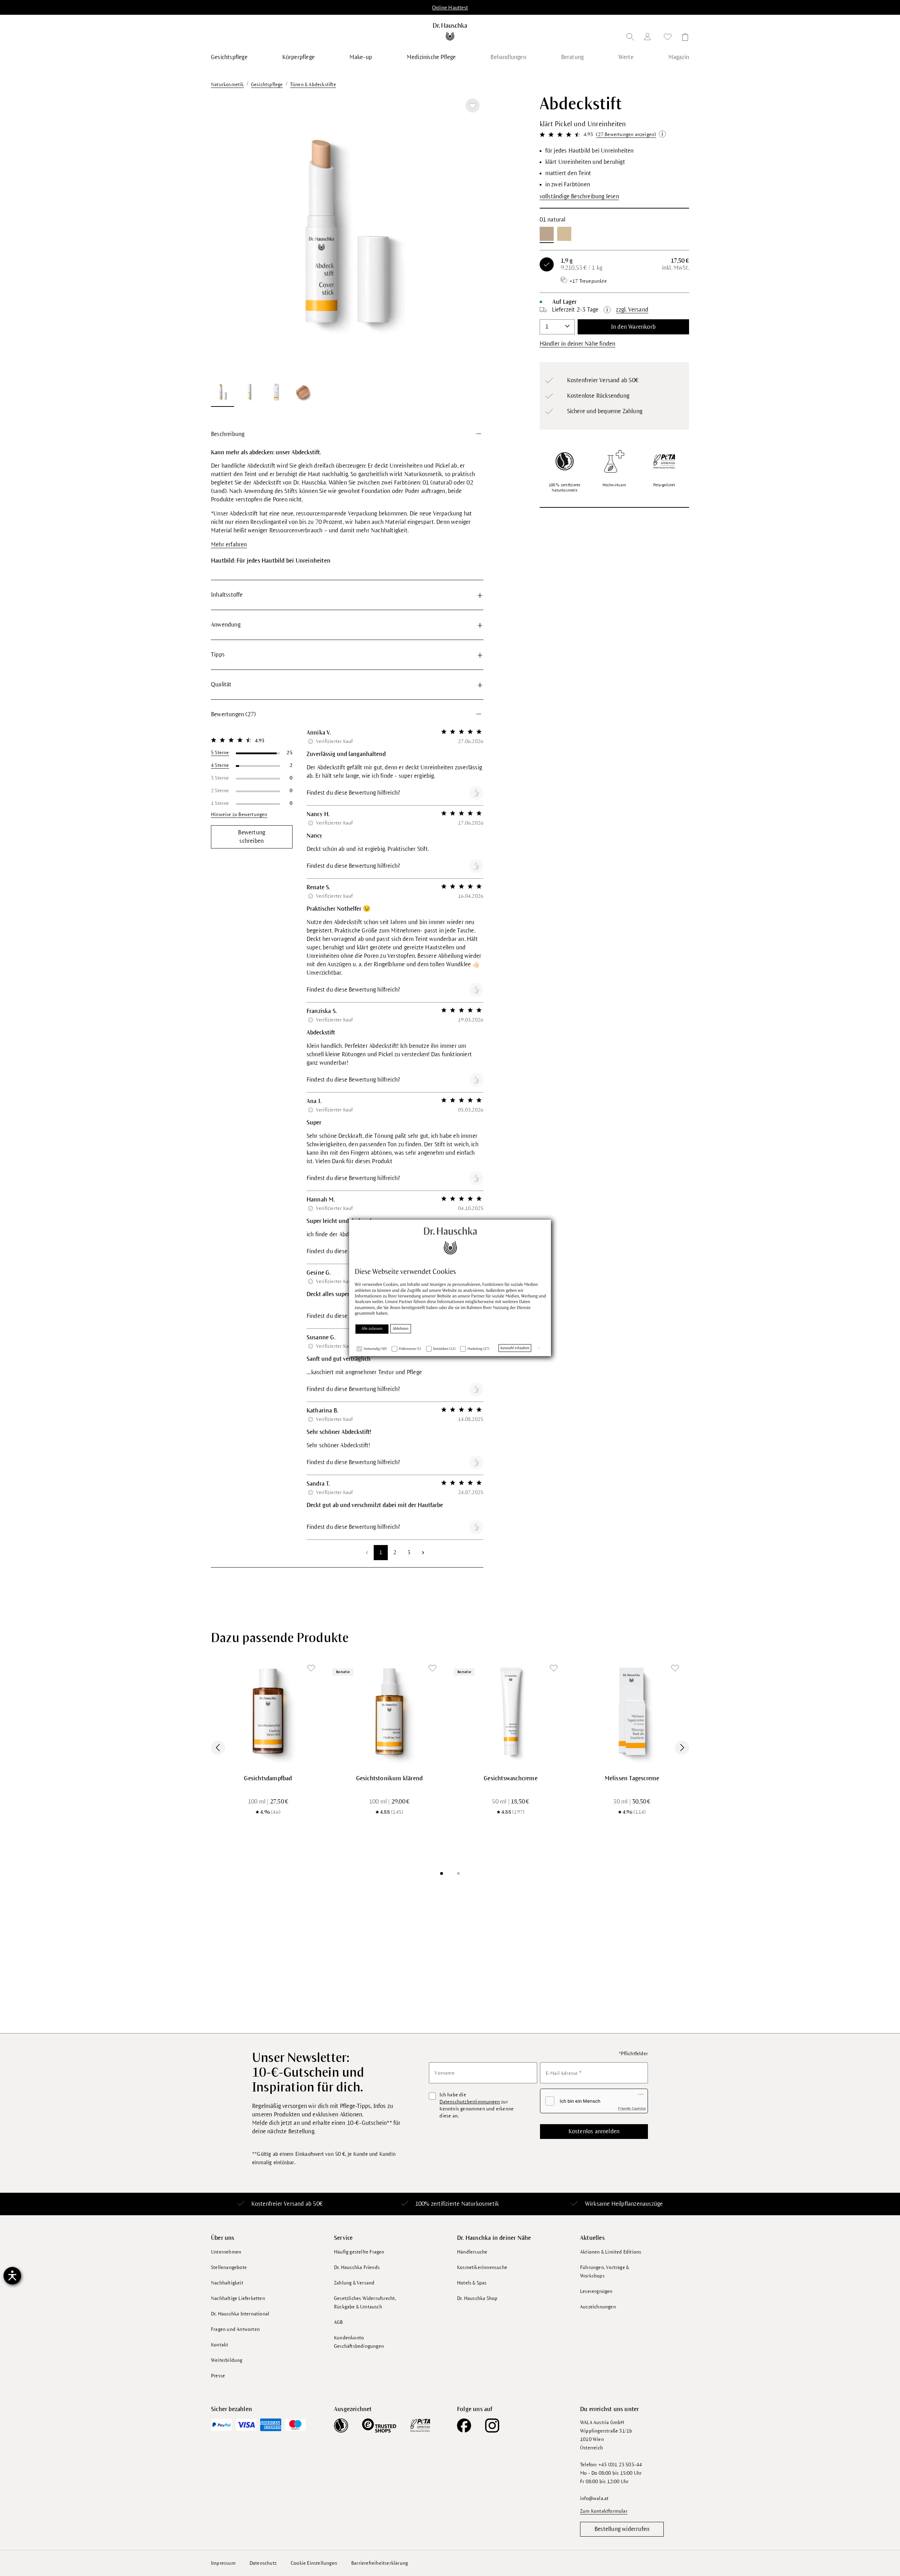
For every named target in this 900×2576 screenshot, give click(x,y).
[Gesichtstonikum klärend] (389, 1711)
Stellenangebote (229, 2267)
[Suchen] (630, 38)
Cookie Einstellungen (314, 2563)
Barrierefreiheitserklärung (380, 2563)
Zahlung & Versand (354, 2283)
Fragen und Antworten (235, 2329)
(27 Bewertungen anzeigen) (626, 134)
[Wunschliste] (668, 38)
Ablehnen (401, 1328)
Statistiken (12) (444, 1349)
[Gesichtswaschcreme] (511, 1711)
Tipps (218, 655)
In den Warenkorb (633, 327)
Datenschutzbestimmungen (470, 2102)
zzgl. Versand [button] (632, 310)
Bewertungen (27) (233, 715)
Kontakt (220, 2345)
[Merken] (472, 105)
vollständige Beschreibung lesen (579, 197)
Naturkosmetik (480, 2204)
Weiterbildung (227, 2360)
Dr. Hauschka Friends (357, 2267)
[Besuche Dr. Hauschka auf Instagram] (492, 2426)
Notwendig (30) (375, 1349)
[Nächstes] (469, 235)
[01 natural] (547, 234)
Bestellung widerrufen (622, 2529)
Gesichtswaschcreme (511, 1779)
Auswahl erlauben (515, 1348)
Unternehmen (226, 2252)
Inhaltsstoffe (227, 595)
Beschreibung (228, 434)
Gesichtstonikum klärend (390, 1779)
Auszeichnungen (598, 2307)
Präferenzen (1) (410, 1349)
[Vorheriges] (225, 235)
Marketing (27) (478, 1349)
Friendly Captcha (632, 2108)
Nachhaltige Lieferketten (238, 2298)
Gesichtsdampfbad (268, 1779)
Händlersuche (472, 2252)
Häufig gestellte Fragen (359, 2252)
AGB (339, 2322)
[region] (347, 251)
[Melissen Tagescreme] (632, 1711)
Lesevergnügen (596, 2291)
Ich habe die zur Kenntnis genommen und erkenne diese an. (477, 2105)
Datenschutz (263, 2563)
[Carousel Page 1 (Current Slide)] (442, 1873)
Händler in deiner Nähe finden (578, 344)
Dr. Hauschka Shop (477, 2298)
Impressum (223, 2563)
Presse (218, 2376)
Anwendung (226, 625)
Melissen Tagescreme (632, 1779)
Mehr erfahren (229, 545)
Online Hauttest (450, 8)
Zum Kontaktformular (604, 2511)
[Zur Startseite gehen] (450, 32)
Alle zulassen (372, 1328)
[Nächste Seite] (423, 1553)
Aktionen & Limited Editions (611, 2252)
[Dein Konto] (649, 38)
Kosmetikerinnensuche (482, 2267)
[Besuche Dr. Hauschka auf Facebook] (464, 2426)
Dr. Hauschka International (240, 2314)
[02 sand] (564, 234)
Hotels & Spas (472, 2283)
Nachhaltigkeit (227, 2283)
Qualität (221, 685)
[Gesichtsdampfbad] (268, 1711)
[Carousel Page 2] (458, 1873)
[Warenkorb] (683, 38)
